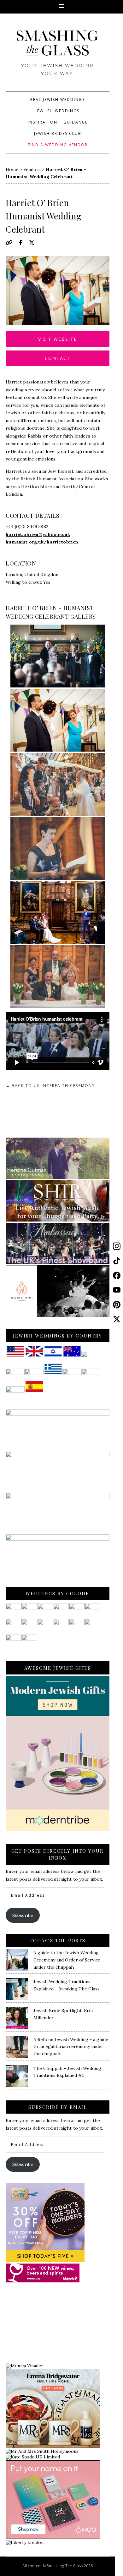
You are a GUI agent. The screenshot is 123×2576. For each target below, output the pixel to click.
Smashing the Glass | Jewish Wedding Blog (58, 58)
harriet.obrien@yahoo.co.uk (38, 534)
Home (12, 169)
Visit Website (58, 339)
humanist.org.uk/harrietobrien (42, 542)
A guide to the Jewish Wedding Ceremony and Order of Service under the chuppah (67, 1960)
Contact (58, 358)
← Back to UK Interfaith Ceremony (50, 1086)
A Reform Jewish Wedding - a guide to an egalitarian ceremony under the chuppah (71, 2047)
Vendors (32, 169)
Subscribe (23, 1915)
